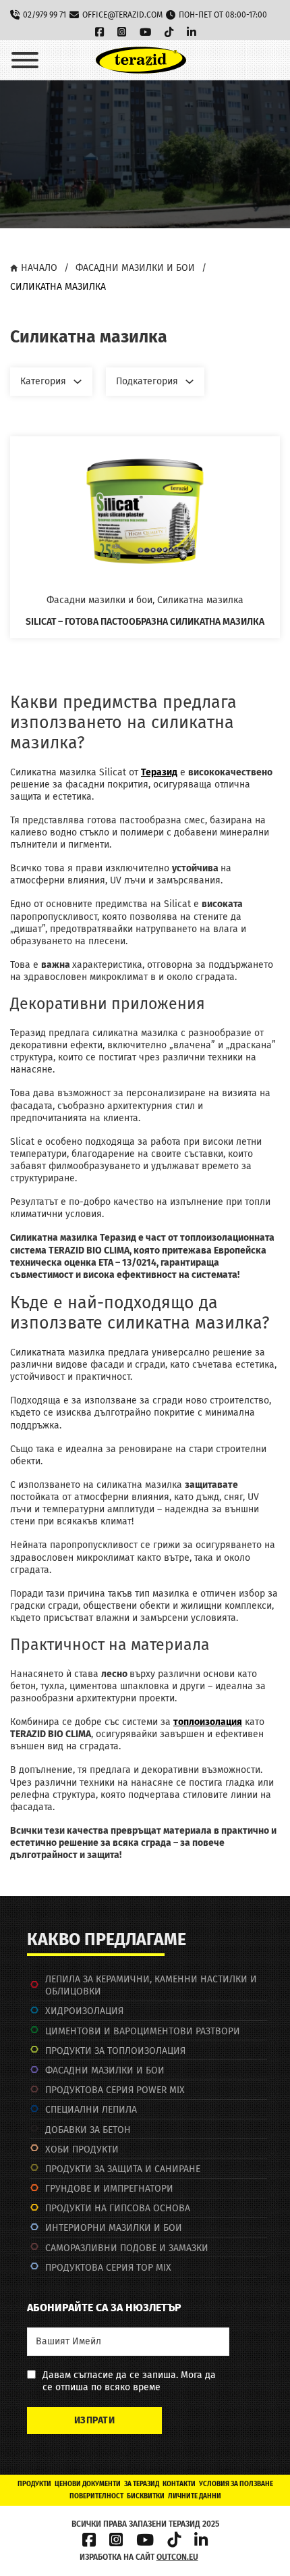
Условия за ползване (236, 2484)
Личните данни (195, 2496)
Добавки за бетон (88, 2130)
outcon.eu (177, 2557)
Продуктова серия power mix (115, 2090)
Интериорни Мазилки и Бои (114, 2228)
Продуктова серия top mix (108, 2268)
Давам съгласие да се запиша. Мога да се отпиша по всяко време (129, 2381)
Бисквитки (146, 2496)
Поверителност (96, 2496)
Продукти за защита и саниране (123, 2169)
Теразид (159, 772)
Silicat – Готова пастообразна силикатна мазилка (145, 622)
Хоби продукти (82, 2149)
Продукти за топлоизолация (115, 2051)
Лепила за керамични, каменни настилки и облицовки (151, 1985)
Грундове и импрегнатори (109, 2189)
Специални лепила (91, 2110)
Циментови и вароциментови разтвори (143, 2031)
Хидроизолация (84, 2011)
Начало (39, 268)
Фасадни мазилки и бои (135, 268)
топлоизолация (208, 1722)
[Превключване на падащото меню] (78, 382)
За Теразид (142, 2484)
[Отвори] (25, 60)
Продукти (34, 2484)
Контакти (179, 2484)
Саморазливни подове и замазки (127, 2248)
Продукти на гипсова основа (118, 2208)
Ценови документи (88, 2484)
